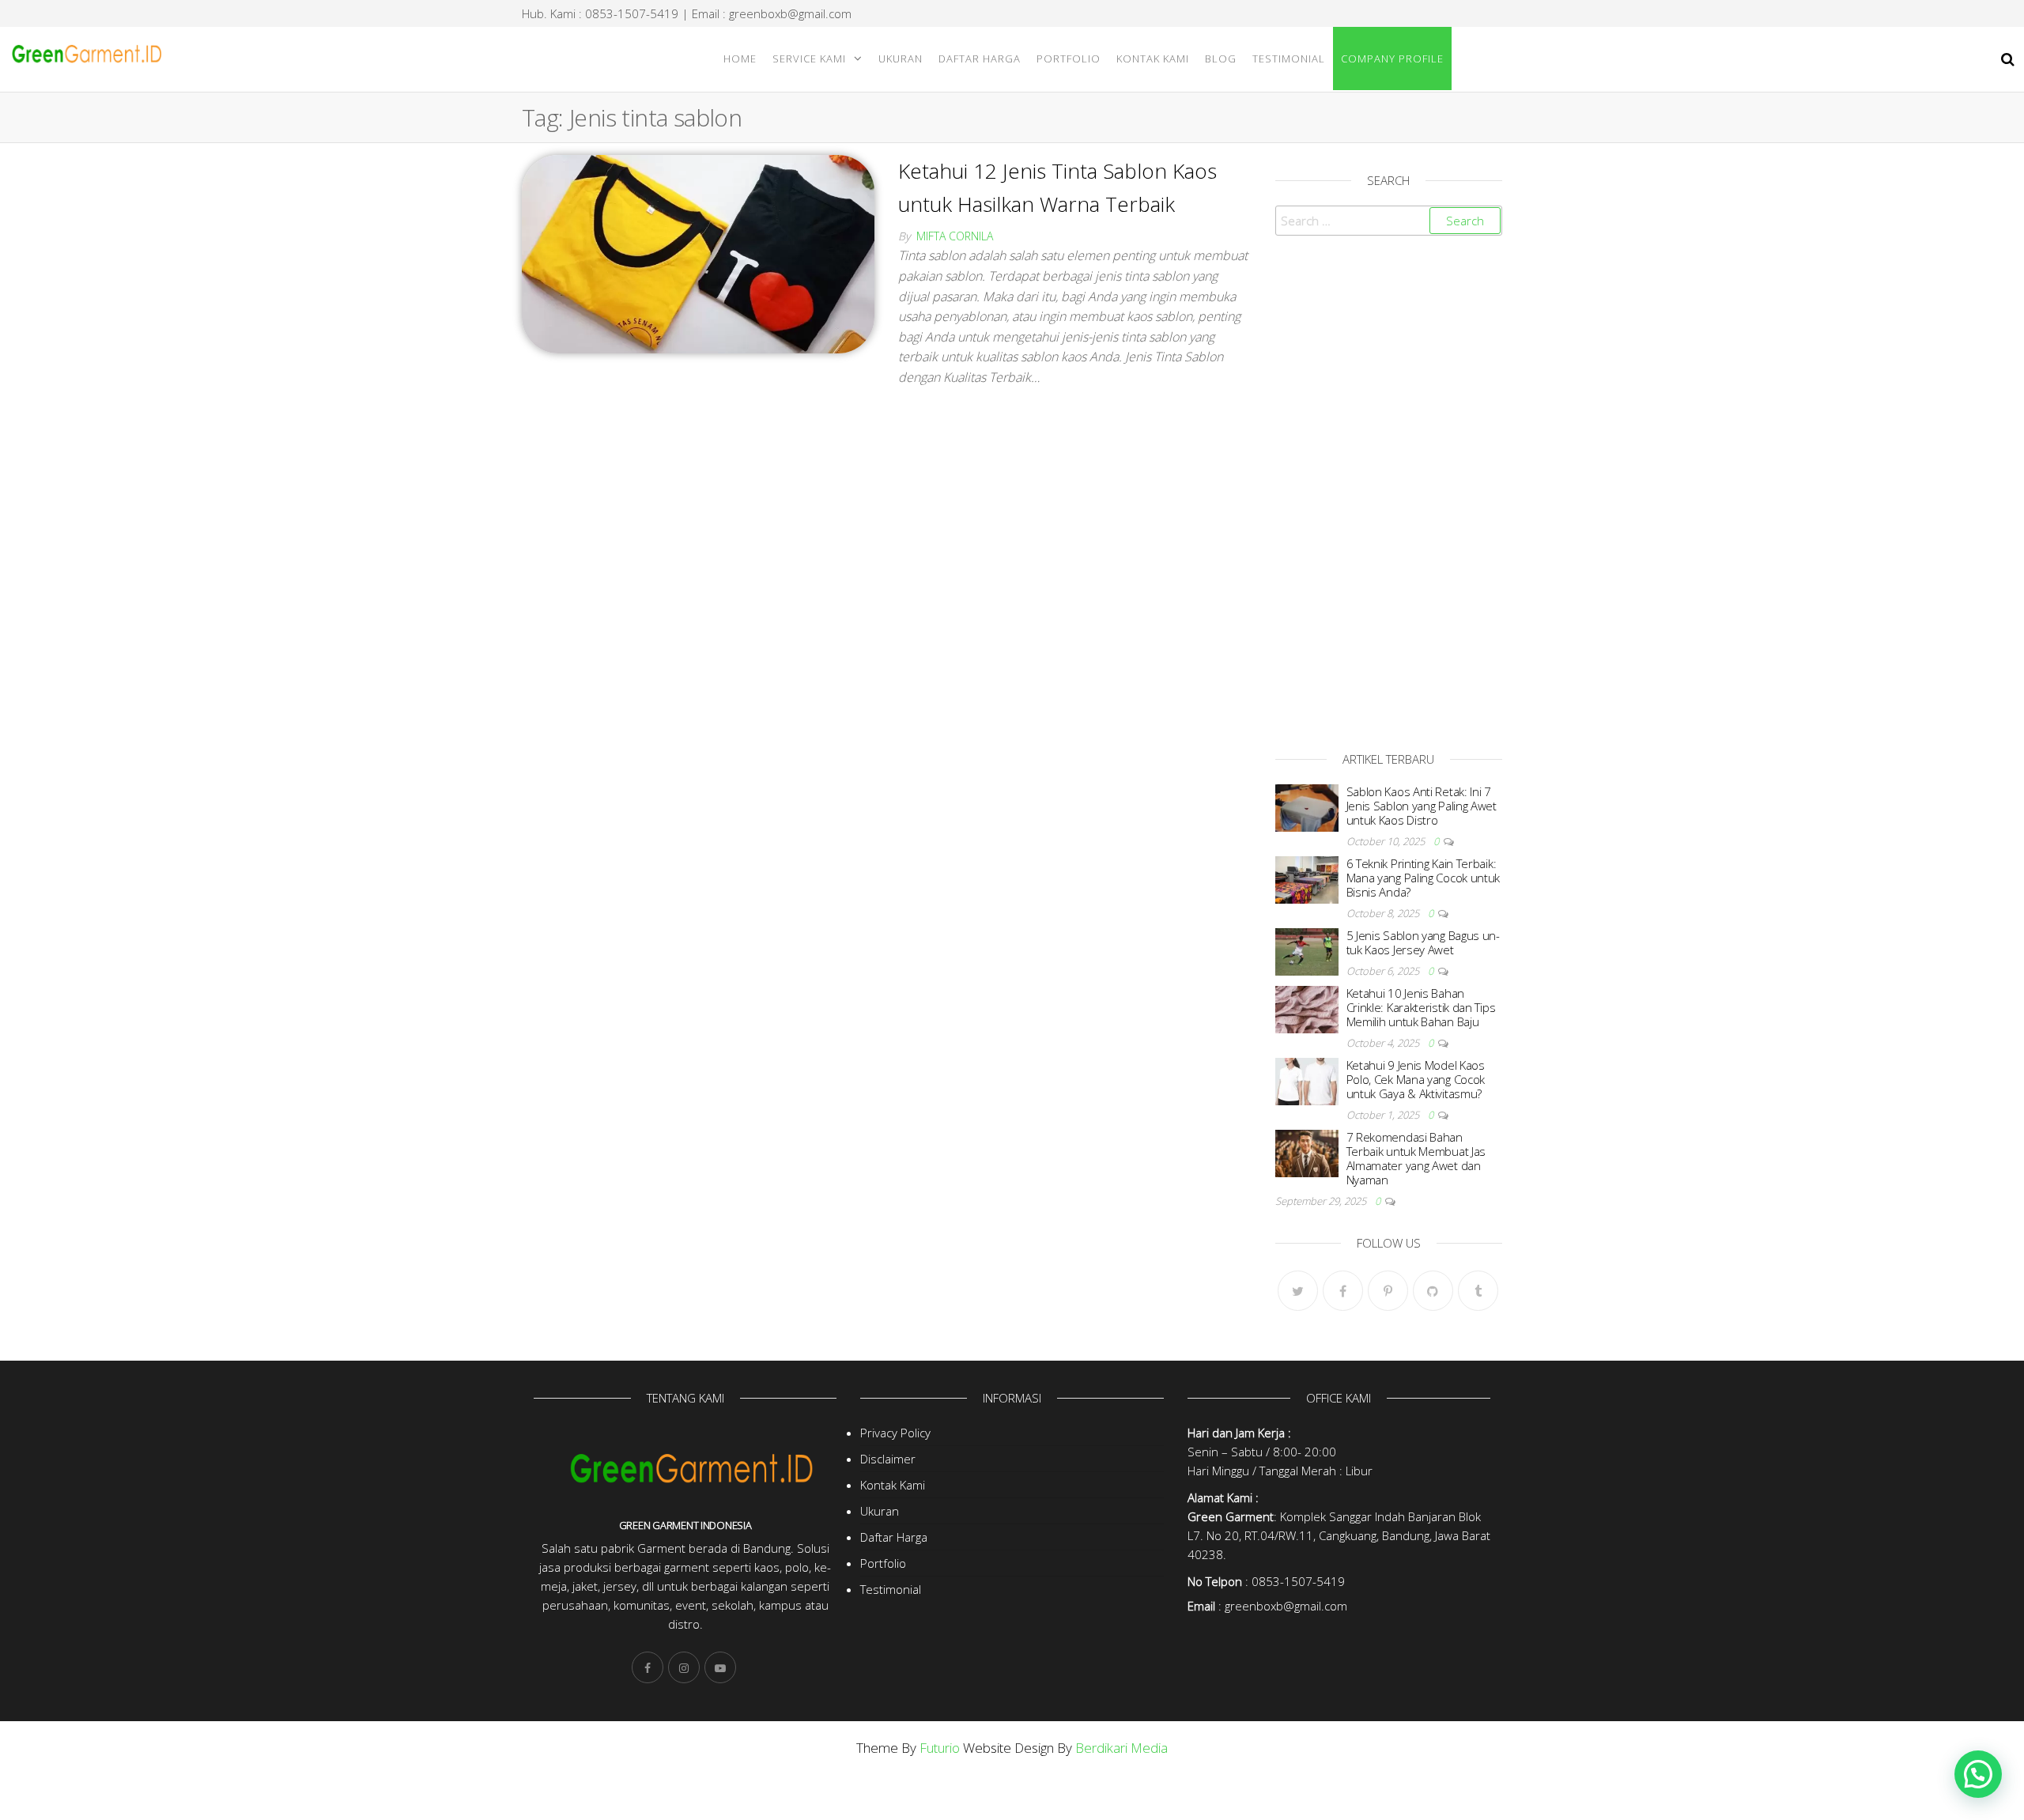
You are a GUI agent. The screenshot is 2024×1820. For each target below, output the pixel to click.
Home (740, 59)
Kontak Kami (1153, 59)
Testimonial (1289, 59)
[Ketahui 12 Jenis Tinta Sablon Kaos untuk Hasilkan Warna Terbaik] (698, 253)
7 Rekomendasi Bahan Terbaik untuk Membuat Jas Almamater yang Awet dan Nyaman (1416, 1158)
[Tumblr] (1478, 1291)
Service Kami (809, 59)
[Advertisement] (1389, 489)
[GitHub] (1433, 1291)
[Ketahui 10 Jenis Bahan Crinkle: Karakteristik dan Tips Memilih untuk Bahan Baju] (1307, 1008)
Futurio (940, 1748)
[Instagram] (684, 1667)
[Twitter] (1298, 1291)
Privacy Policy (895, 1433)
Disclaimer (888, 1459)
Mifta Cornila (955, 236)
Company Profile (1392, 59)
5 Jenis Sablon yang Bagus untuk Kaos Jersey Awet (1424, 942)
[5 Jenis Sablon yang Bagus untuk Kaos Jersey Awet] (1307, 950)
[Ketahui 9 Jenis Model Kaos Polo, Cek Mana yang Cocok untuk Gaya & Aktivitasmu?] (1307, 1080)
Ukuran (901, 59)
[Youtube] (720, 1667)
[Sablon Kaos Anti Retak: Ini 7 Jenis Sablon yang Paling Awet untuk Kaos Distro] (1307, 806)
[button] (1978, 1774)
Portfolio (1069, 59)
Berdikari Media (1122, 1748)
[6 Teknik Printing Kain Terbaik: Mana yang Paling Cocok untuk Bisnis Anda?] (1307, 878)
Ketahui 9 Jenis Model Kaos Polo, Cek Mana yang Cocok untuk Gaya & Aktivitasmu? (1416, 1079)
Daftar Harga (980, 59)
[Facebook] (1343, 1291)
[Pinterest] (1388, 1291)
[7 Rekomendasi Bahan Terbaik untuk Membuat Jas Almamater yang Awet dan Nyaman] (1307, 1152)
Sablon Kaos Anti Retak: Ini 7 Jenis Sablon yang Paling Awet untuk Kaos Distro (1422, 806)
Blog (1221, 59)
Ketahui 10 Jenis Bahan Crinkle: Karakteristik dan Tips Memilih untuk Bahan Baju (1421, 1007)
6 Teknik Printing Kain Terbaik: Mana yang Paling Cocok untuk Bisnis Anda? (1424, 878)
